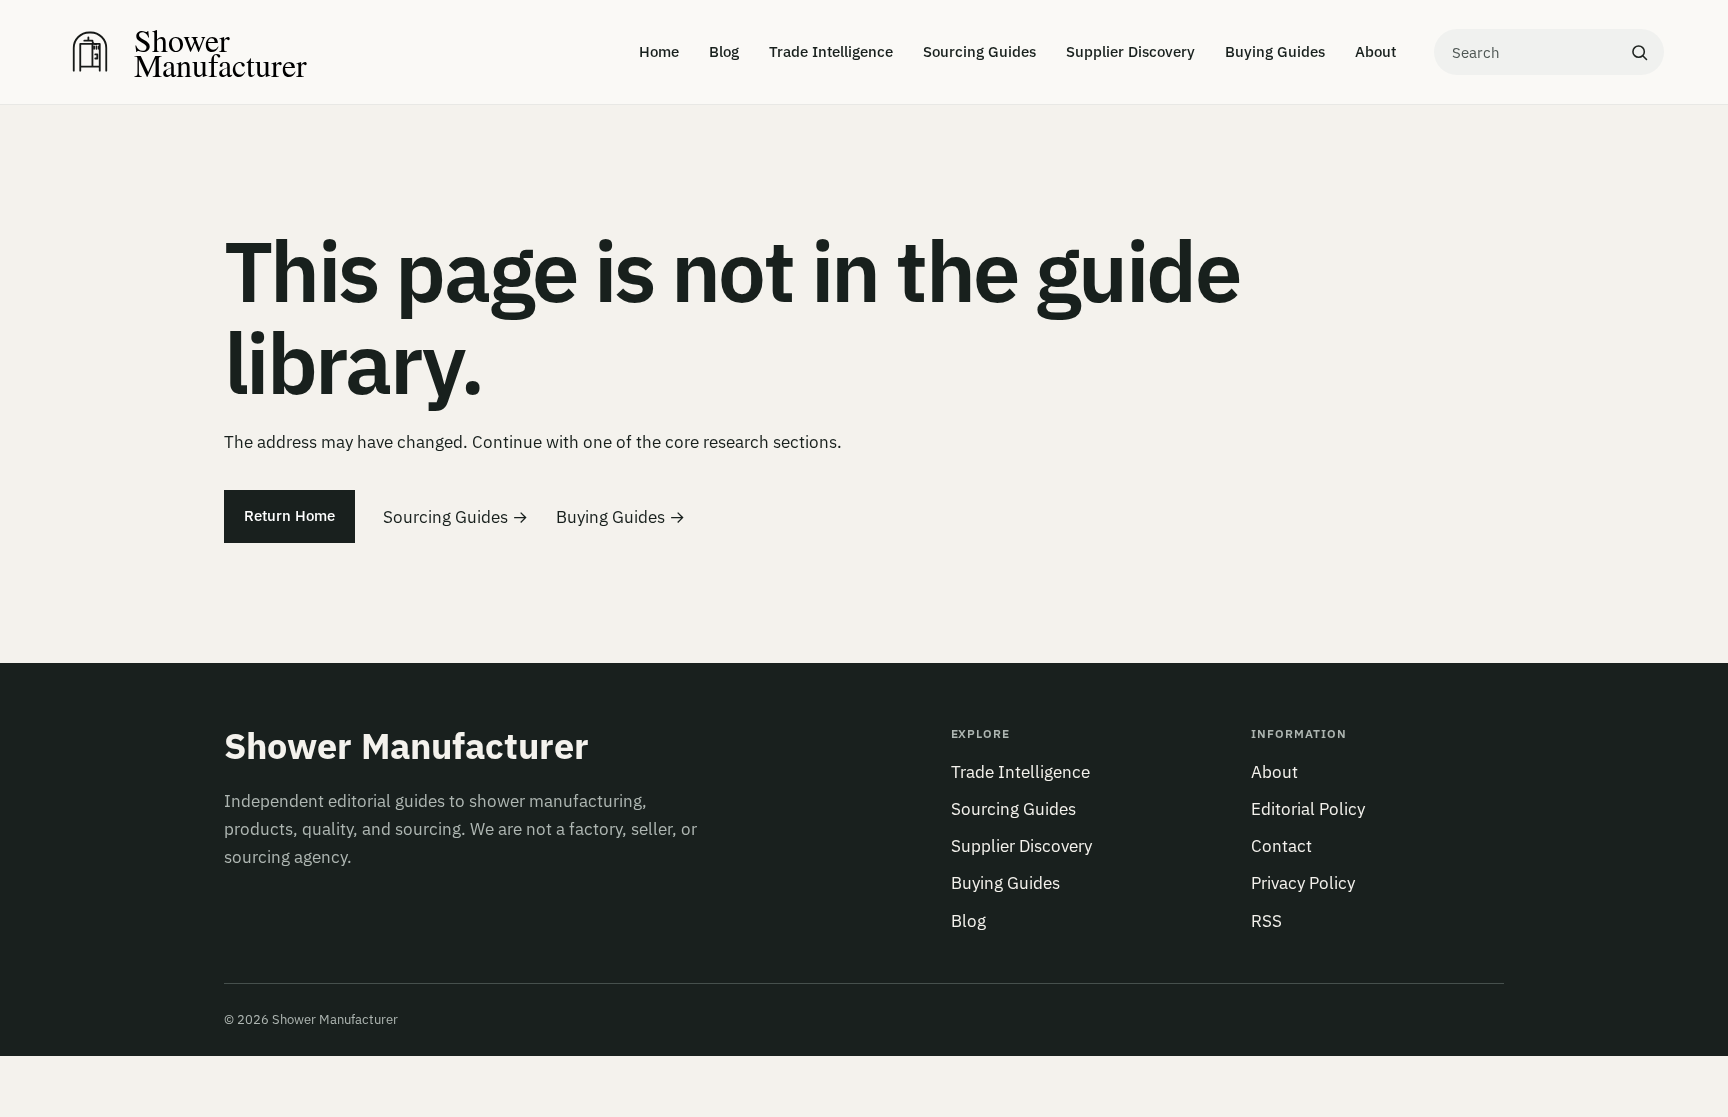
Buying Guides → (620, 517)
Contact (1281, 846)
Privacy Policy (1303, 883)
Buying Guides (1275, 51)
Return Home (289, 515)
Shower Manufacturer (406, 746)
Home (659, 51)
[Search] (1639, 52)
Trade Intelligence (831, 51)
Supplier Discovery (1130, 51)
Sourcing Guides (979, 51)
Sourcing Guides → (455, 517)
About (1375, 51)
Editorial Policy (1308, 809)
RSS (1266, 921)
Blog (724, 51)
